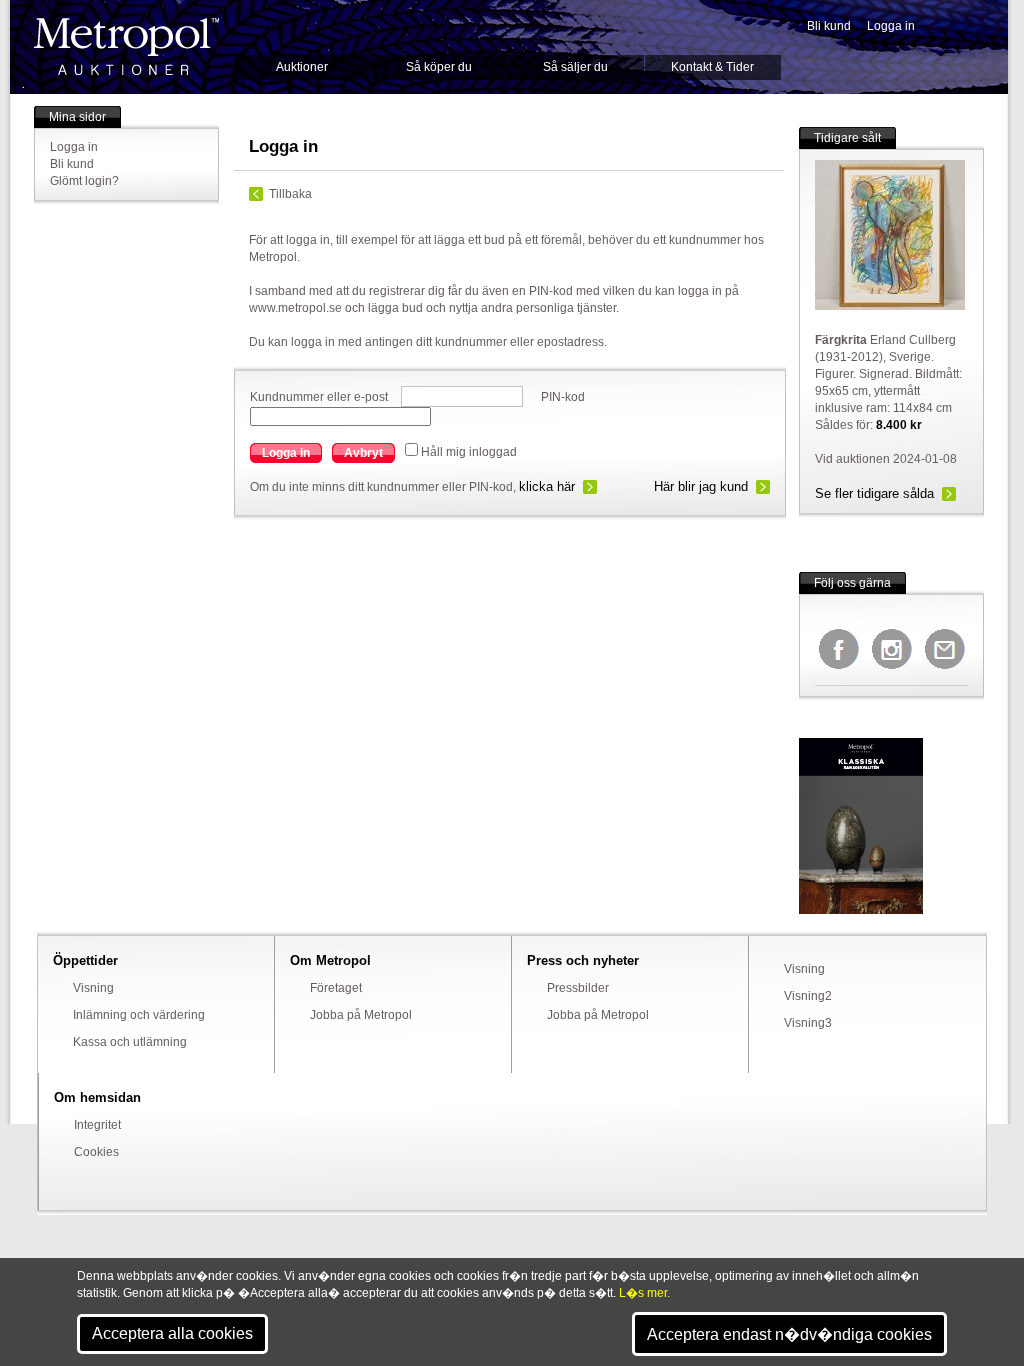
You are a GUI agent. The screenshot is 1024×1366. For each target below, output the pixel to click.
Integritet (97, 1125)
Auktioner (302, 67)
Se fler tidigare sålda (874, 493)
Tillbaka (290, 194)
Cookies (96, 1152)
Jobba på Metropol (361, 1015)
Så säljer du (575, 67)
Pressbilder (578, 988)
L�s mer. (644, 1293)
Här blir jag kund (701, 486)
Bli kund (829, 26)
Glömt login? (84, 181)
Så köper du (439, 67)
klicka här (547, 486)
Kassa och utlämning (130, 1042)
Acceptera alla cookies (172, 1333)
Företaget (336, 988)
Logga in (891, 26)
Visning (93, 988)
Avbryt (363, 453)
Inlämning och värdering (139, 1015)
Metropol (126, 46)
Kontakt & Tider (712, 67)
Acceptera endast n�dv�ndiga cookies (789, 1334)
